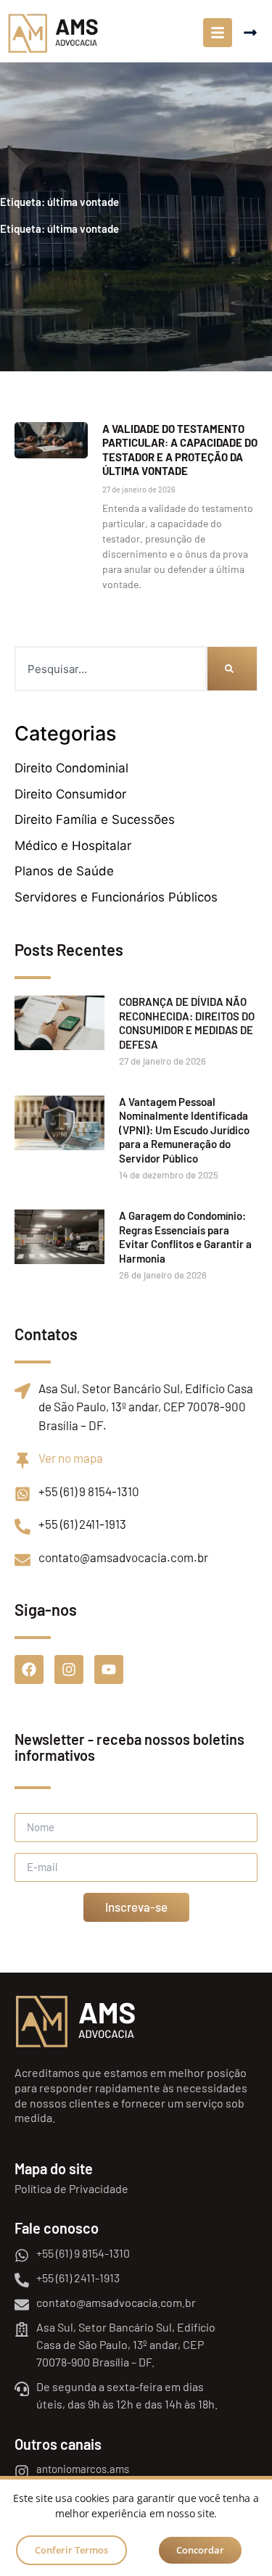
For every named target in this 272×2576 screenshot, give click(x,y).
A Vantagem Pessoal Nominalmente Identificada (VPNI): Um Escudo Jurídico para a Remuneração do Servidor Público (184, 1130)
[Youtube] (109, 1669)
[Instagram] (69, 1669)
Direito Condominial (71, 768)
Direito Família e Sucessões (95, 820)
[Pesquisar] (232, 669)
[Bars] (218, 33)
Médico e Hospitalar (73, 846)
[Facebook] (29, 1669)
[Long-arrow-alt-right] (250, 33)
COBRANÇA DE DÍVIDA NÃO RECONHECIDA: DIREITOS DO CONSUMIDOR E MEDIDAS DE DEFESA (187, 1023)
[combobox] (111, 669)
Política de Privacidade (71, 2188)
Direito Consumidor (70, 794)
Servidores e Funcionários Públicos (116, 897)
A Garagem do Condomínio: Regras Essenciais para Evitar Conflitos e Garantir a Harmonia (185, 1237)
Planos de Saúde (64, 871)
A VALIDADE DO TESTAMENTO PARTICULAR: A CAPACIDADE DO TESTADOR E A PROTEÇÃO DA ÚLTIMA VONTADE (180, 450)
